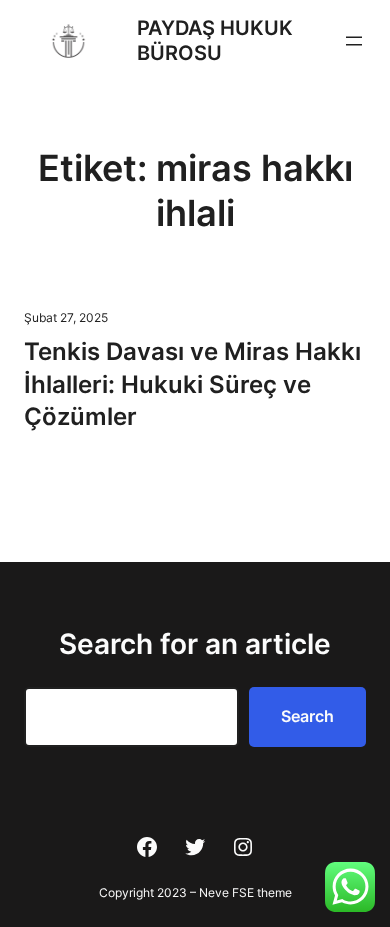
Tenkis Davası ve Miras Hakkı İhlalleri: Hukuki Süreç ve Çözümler (192, 384)
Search (307, 716)
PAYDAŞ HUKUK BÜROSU (215, 40)
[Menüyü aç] (354, 41)
